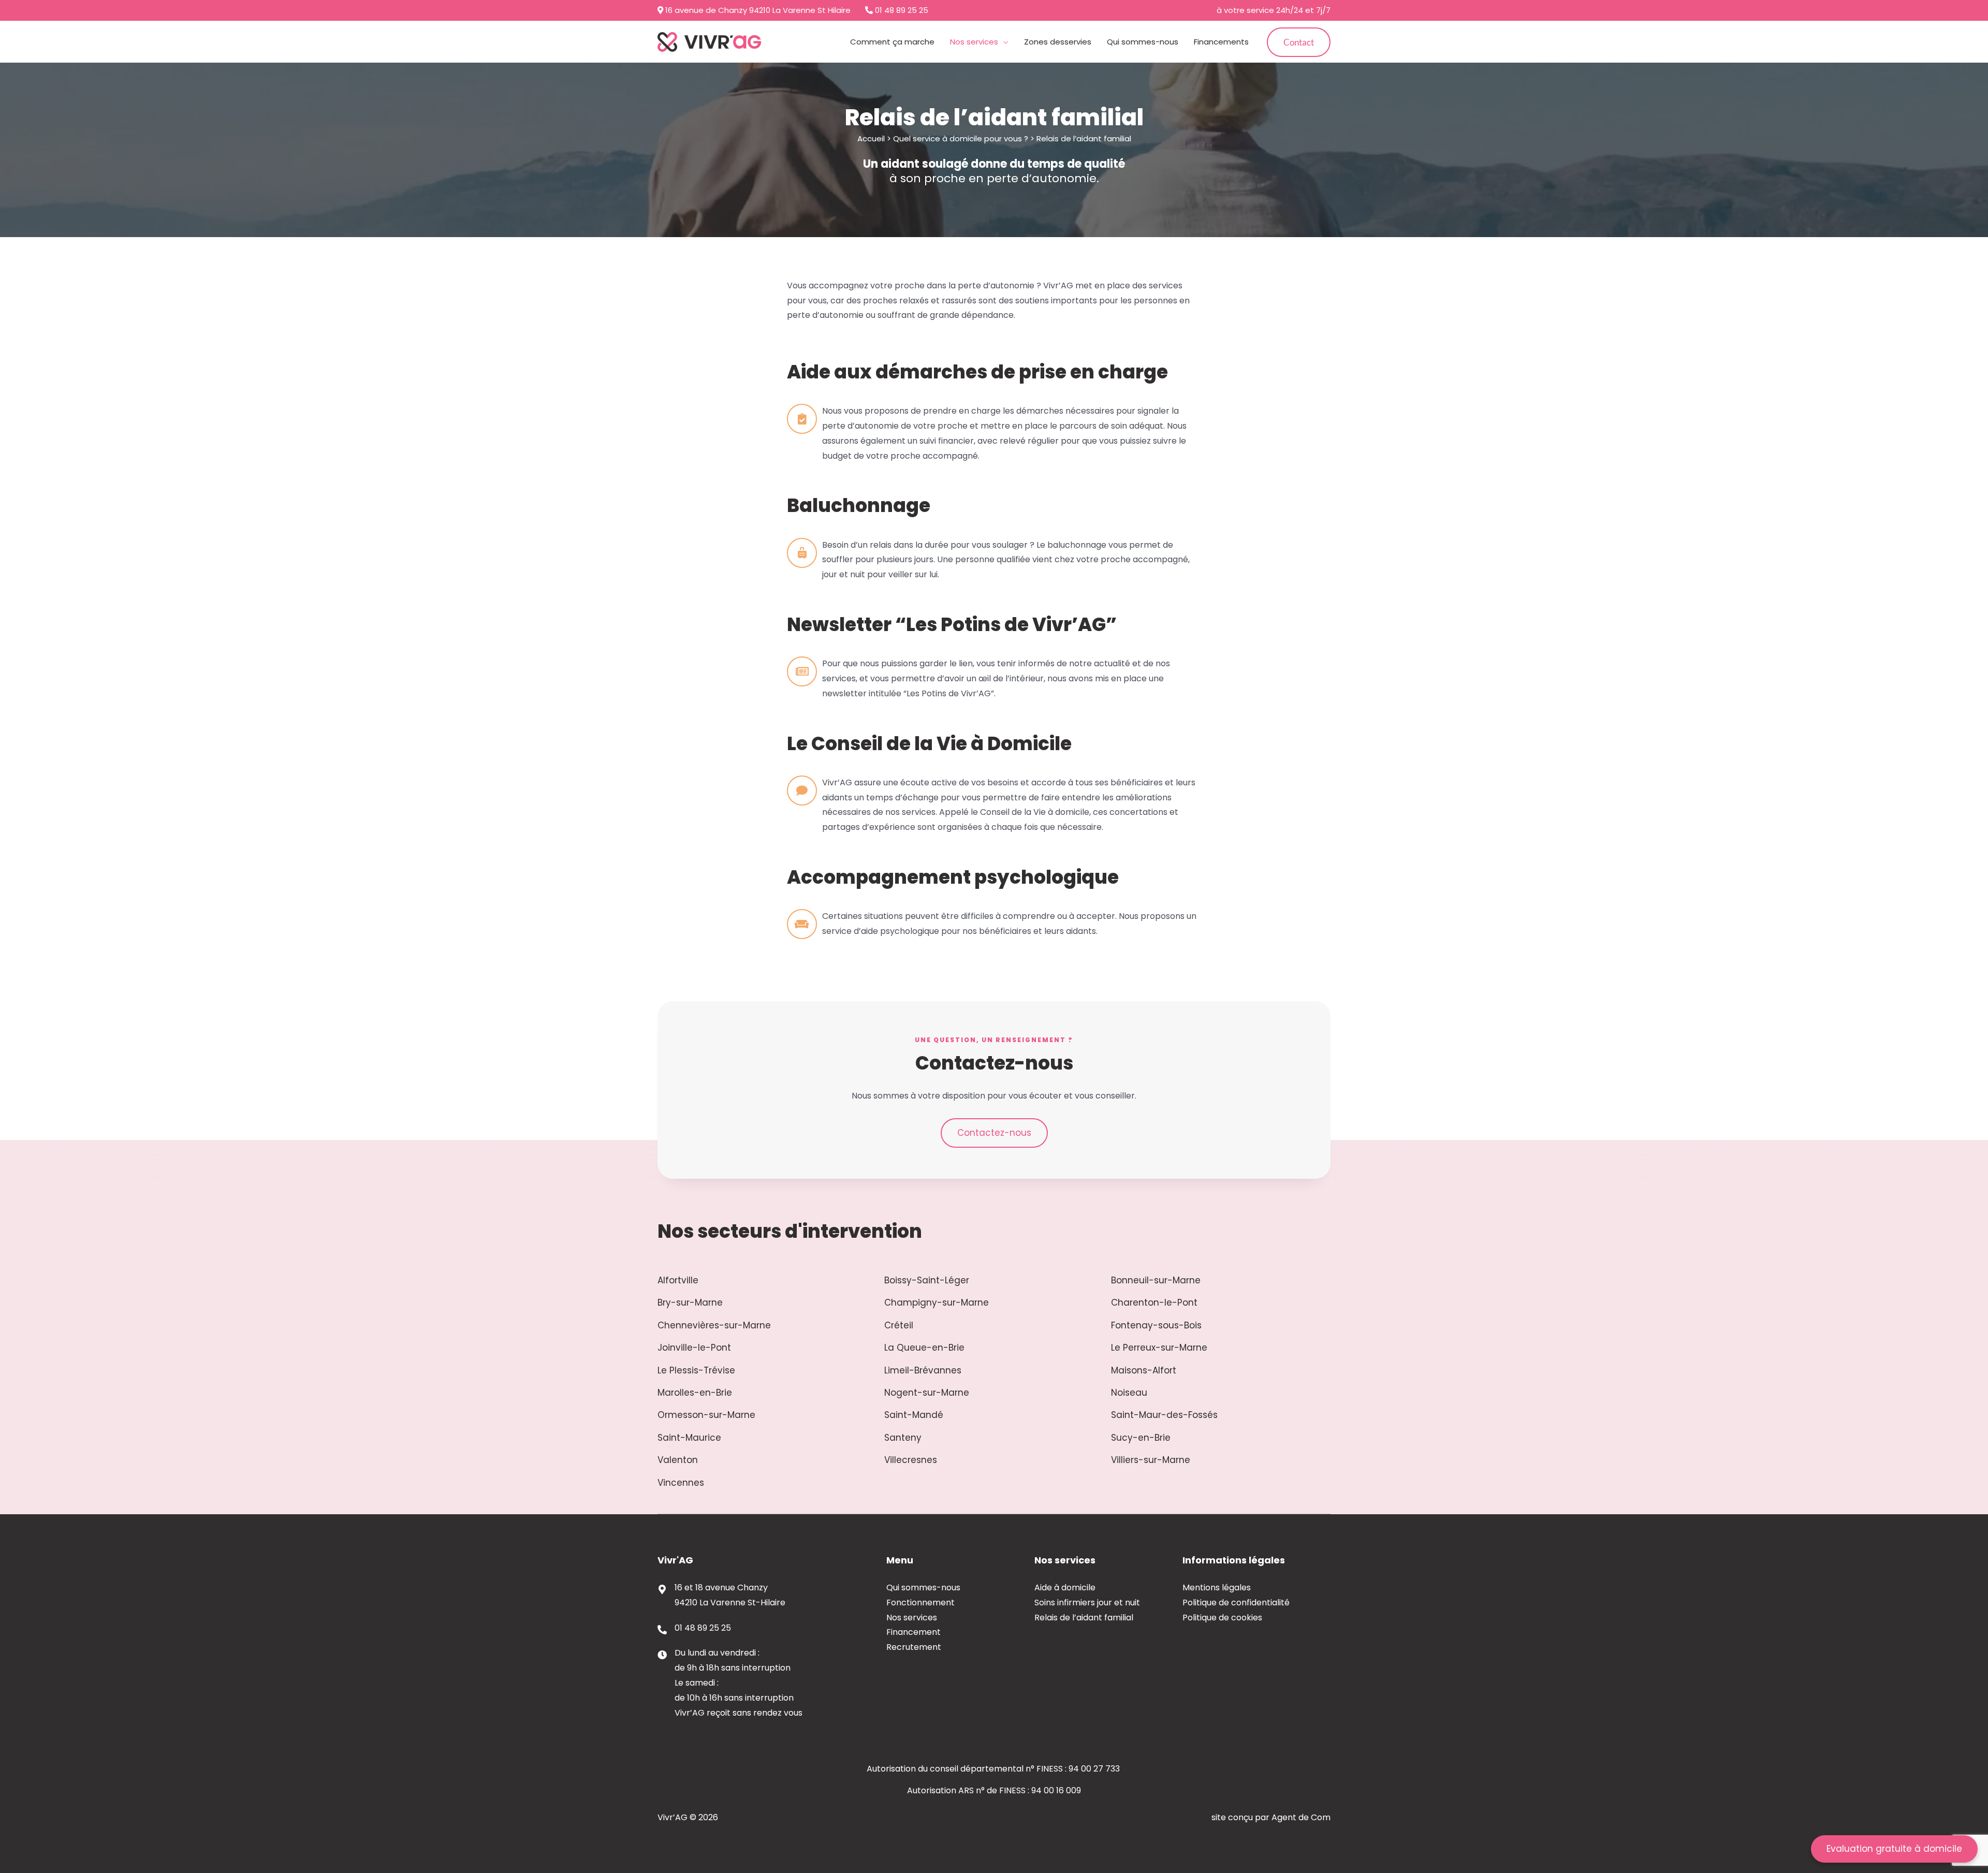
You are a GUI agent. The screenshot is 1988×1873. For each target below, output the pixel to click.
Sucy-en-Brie (1141, 1438)
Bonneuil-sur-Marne (1156, 1280)
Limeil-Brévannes (923, 1370)
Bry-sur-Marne (690, 1303)
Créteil (899, 1325)
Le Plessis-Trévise (696, 1370)
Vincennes (681, 1483)
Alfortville (678, 1280)
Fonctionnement (920, 1603)
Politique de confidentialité (1236, 1603)
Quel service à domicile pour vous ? (961, 138)
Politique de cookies (1222, 1618)
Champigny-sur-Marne (937, 1303)
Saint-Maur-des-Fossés (1164, 1415)
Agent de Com (1301, 1817)
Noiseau (1129, 1393)
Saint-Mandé (914, 1415)
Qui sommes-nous (923, 1587)
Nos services (912, 1618)
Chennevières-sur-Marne (714, 1325)
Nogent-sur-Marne (927, 1393)
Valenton (678, 1460)
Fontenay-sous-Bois (1156, 1325)
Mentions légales (1217, 1587)
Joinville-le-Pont (694, 1348)
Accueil (871, 138)
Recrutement (914, 1647)
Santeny (903, 1438)
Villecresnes (911, 1460)
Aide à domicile (1065, 1587)
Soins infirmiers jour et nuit (1087, 1603)
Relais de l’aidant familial (1084, 1618)
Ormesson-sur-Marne (706, 1415)
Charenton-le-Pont (1154, 1303)
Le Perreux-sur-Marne (1159, 1348)
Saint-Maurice (689, 1438)
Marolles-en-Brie (695, 1393)
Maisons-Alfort (1144, 1370)
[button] (1003, 42)
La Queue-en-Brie (924, 1348)
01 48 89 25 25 (901, 10)
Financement (913, 1632)
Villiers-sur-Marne (1151, 1460)
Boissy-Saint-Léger (927, 1280)
